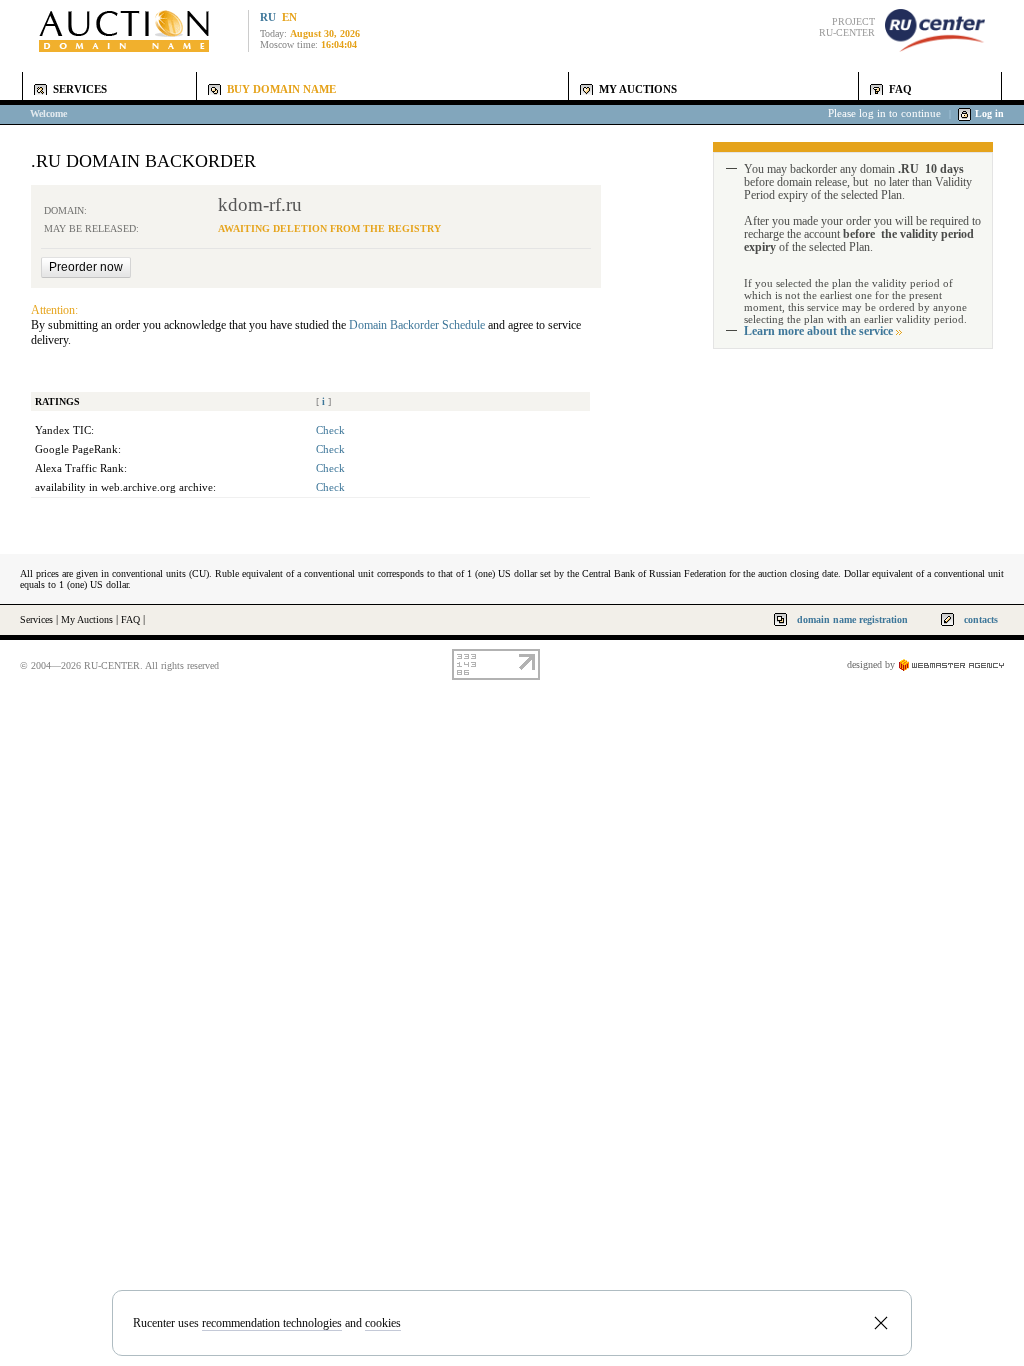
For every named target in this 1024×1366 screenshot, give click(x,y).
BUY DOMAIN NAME (281, 89)
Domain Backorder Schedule (417, 325)
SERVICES (80, 89)
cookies (383, 1323)
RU (268, 17)
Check (330, 430)
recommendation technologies (272, 1323)
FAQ (900, 89)
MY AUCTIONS (638, 89)
